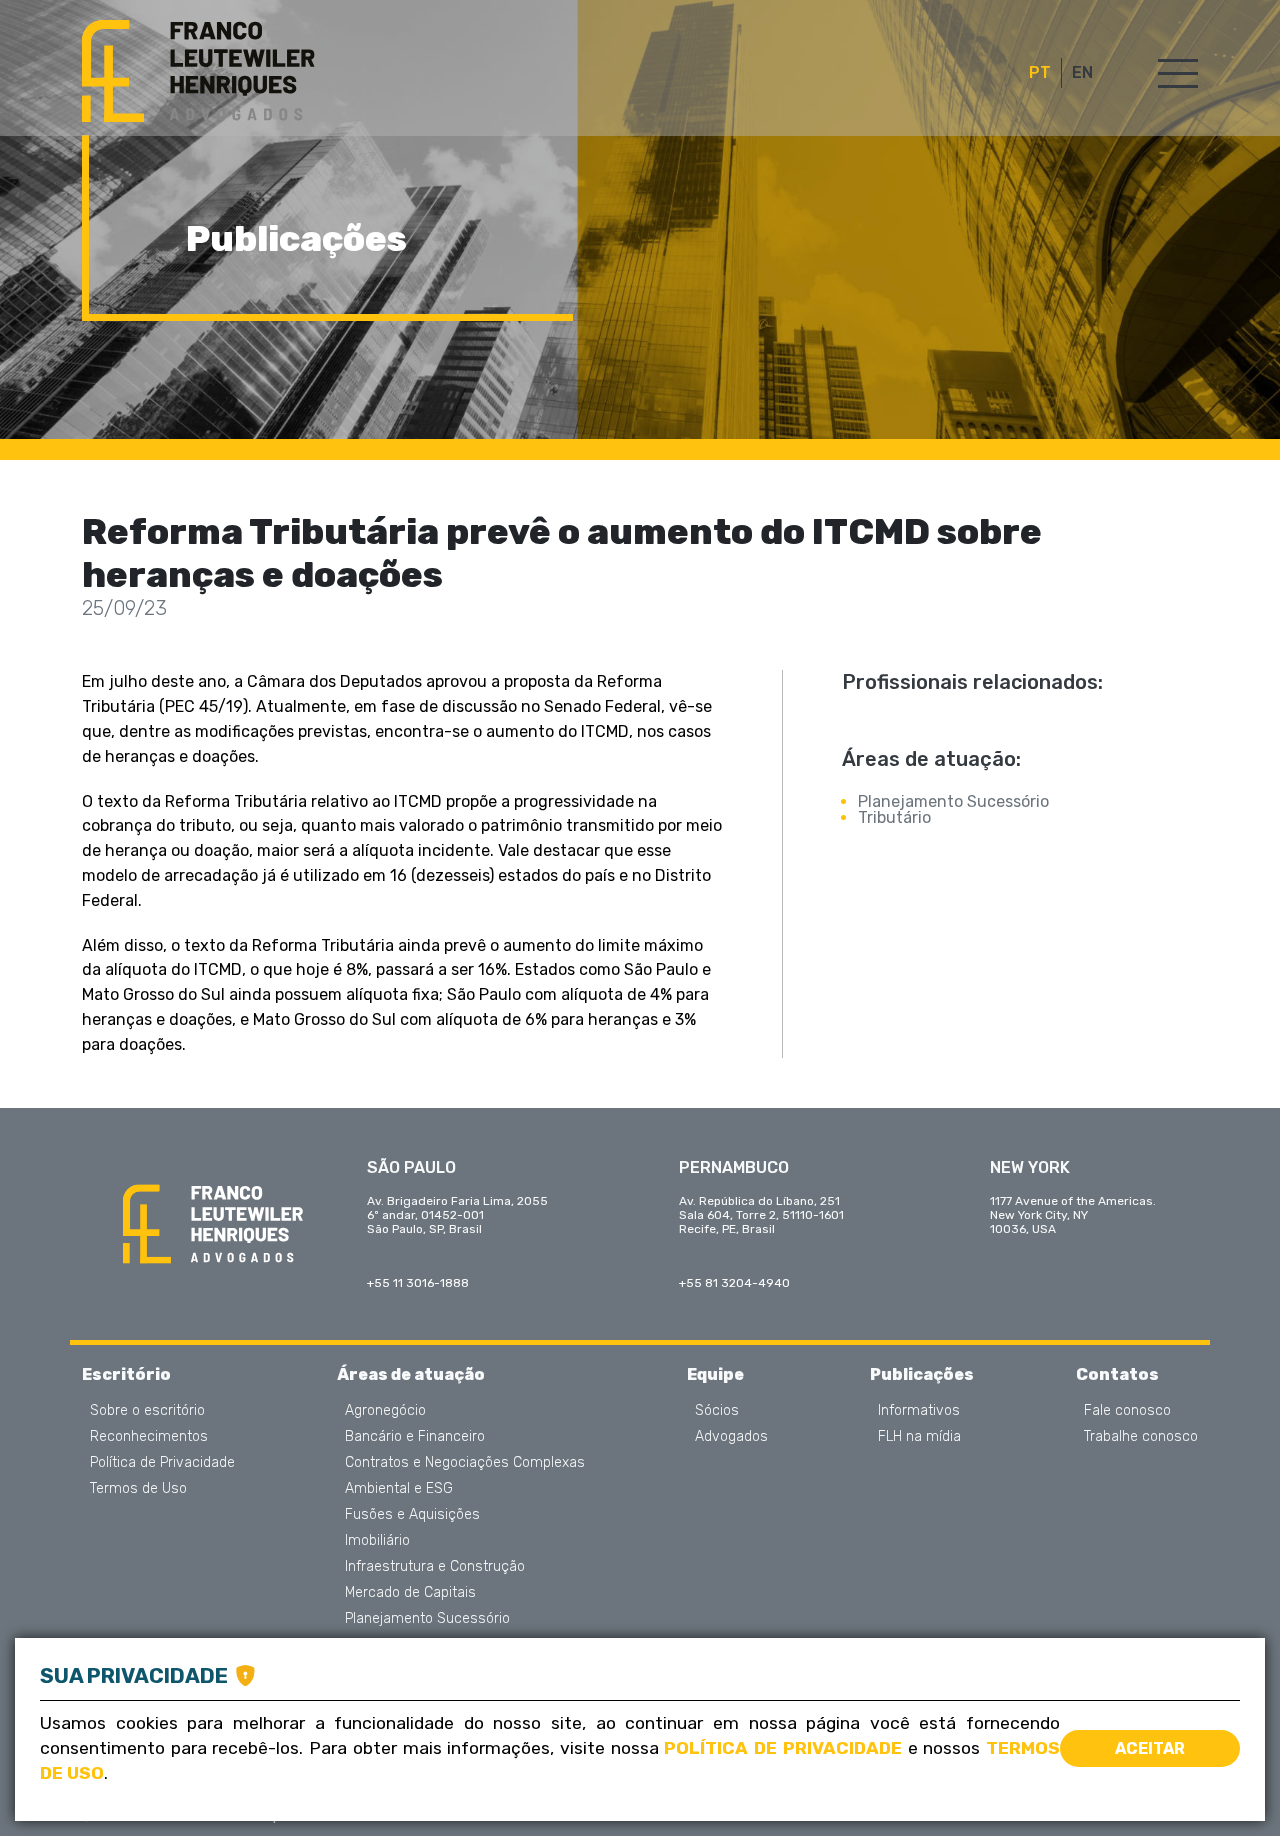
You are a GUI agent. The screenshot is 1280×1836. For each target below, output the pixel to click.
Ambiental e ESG (399, 1489)
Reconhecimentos (149, 1437)
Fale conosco (1127, 1411)
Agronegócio (385, 1411)
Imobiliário (377, 1541)
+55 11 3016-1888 (418, 1283)
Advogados (731, 1437)
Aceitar (1150, 1748)
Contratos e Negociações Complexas (465, 1463)
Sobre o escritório (147, 1411)
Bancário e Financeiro (415, 1437)
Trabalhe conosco (1141, 1437)
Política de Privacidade (162, 1463)
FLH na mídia (919, 1437)
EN (1082, 73)
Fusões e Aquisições (412, 1515)
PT (1040, 73)
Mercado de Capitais (410, 1593)
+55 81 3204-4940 (734, 1283)
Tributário (894, 817)
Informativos (919, 1411)
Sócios (717, 1411)
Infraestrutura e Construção (435, 1567)
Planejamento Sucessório (953, 801)
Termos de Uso (138, 1489)
